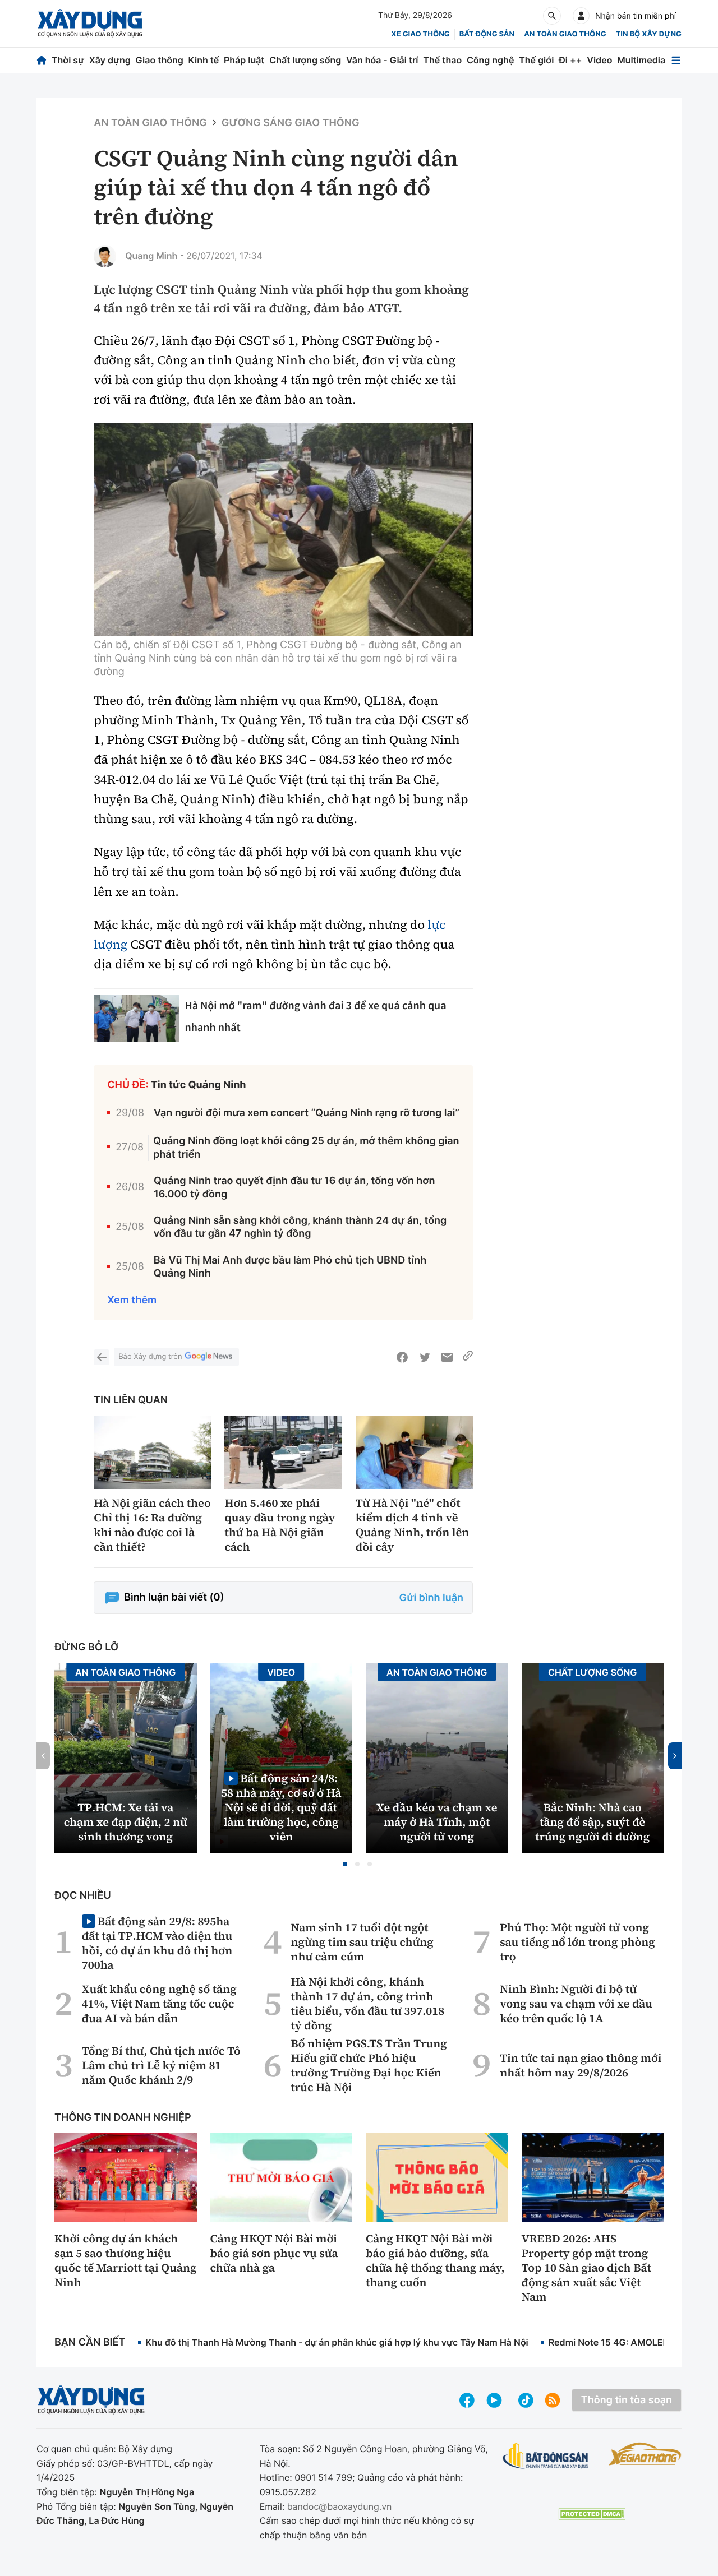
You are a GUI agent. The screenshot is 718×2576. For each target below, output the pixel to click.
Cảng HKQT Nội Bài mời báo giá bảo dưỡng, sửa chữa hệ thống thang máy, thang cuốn (435, 2260)
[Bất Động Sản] (546, 2456)
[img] (283, 530)
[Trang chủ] (42, 60)
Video (599, 60)
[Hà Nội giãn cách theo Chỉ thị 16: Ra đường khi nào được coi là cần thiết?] (152, 1452)
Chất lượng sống (305, 60)
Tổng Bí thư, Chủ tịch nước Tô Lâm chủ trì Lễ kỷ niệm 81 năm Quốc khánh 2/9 (161, 2065)
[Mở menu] (676, 60)
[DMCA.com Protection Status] (592, 2514)
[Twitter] (425, 1357)
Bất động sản (487, 34)
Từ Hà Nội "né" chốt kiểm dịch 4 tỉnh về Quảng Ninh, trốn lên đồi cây (413, 1525)
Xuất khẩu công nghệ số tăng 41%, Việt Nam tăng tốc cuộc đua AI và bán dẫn (159, 2004)
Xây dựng (110, 60)
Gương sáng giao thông (291, 123)
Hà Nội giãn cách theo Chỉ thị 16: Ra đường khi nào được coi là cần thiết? (152, 1525)
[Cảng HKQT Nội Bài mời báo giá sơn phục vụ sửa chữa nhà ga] (282, 2177)
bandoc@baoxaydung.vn (340, 2506)
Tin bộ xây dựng (649, 34)
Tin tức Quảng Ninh (199, 1085)
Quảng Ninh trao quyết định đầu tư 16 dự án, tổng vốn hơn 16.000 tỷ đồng (294, 1187)
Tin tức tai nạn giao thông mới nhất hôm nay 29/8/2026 (581, 2065)
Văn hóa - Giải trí (382, 60)
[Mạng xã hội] (526, 2400)
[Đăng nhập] (581, 16)
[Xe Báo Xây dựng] (645, 2454)
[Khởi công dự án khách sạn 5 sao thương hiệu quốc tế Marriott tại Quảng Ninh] (126, 2177)
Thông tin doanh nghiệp (123, 2118)
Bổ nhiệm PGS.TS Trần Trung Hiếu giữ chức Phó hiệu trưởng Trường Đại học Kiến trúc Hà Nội (369, 2065)
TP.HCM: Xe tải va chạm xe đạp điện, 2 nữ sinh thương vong (126, 1822)
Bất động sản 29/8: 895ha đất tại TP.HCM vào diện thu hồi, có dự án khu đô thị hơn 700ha (157, 1943)
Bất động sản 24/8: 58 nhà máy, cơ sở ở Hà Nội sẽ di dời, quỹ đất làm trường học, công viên (281, 1807)
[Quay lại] (102, 1357)
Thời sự (68, 60)
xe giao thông (420, 34)
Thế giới (536, 60)
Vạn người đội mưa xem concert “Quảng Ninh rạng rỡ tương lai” (307, 1113)
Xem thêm (132, 1300)
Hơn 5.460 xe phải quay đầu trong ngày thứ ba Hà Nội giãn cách (280, 1525)
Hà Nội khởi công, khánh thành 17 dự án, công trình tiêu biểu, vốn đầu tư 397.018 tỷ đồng (368, 2004)
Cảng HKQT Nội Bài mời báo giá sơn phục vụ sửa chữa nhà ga (274, 2253)
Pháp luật (244, 60)
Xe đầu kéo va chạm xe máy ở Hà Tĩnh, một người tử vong (437, 1822)
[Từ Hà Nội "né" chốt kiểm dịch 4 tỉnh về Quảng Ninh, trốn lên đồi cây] (414, 1452)
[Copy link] (468, 1357)
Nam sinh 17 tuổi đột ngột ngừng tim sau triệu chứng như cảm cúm (362, 1942)
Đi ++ (570, 60)
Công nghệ (490, 60)
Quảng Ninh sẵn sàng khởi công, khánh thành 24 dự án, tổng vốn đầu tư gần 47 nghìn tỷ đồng (300, 1227)
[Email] (447, 1357)
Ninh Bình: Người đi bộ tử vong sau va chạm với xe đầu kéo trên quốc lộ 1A (576, 2004)
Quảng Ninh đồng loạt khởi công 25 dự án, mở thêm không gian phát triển (306, 1148)
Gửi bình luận (431, 1598)
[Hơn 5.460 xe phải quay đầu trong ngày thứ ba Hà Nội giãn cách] (283, 1452)
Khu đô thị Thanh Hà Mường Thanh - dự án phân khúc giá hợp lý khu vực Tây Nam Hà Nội (337, 2342)
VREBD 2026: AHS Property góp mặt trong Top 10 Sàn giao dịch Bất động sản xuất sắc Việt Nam (586, 2268)
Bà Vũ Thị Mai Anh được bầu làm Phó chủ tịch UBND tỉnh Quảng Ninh (290, 1267)
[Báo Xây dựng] (90, 23)
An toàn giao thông (565, 34)
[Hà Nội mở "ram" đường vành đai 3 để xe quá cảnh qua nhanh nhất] (136, 1019)
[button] (345, 1864)
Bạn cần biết (90, 2343)
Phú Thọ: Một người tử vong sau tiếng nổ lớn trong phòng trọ (577, 1942)
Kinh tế (204, 60)
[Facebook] (402, 1357)
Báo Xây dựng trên (150, 1357)
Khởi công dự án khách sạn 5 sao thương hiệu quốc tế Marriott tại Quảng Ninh (125, 2260)
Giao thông (160, 60)
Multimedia (641, 60)
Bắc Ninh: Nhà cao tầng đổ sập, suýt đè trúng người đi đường (592, 1822)
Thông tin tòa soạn (627, 2400)
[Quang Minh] (105, 256)
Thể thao (442, 60)
